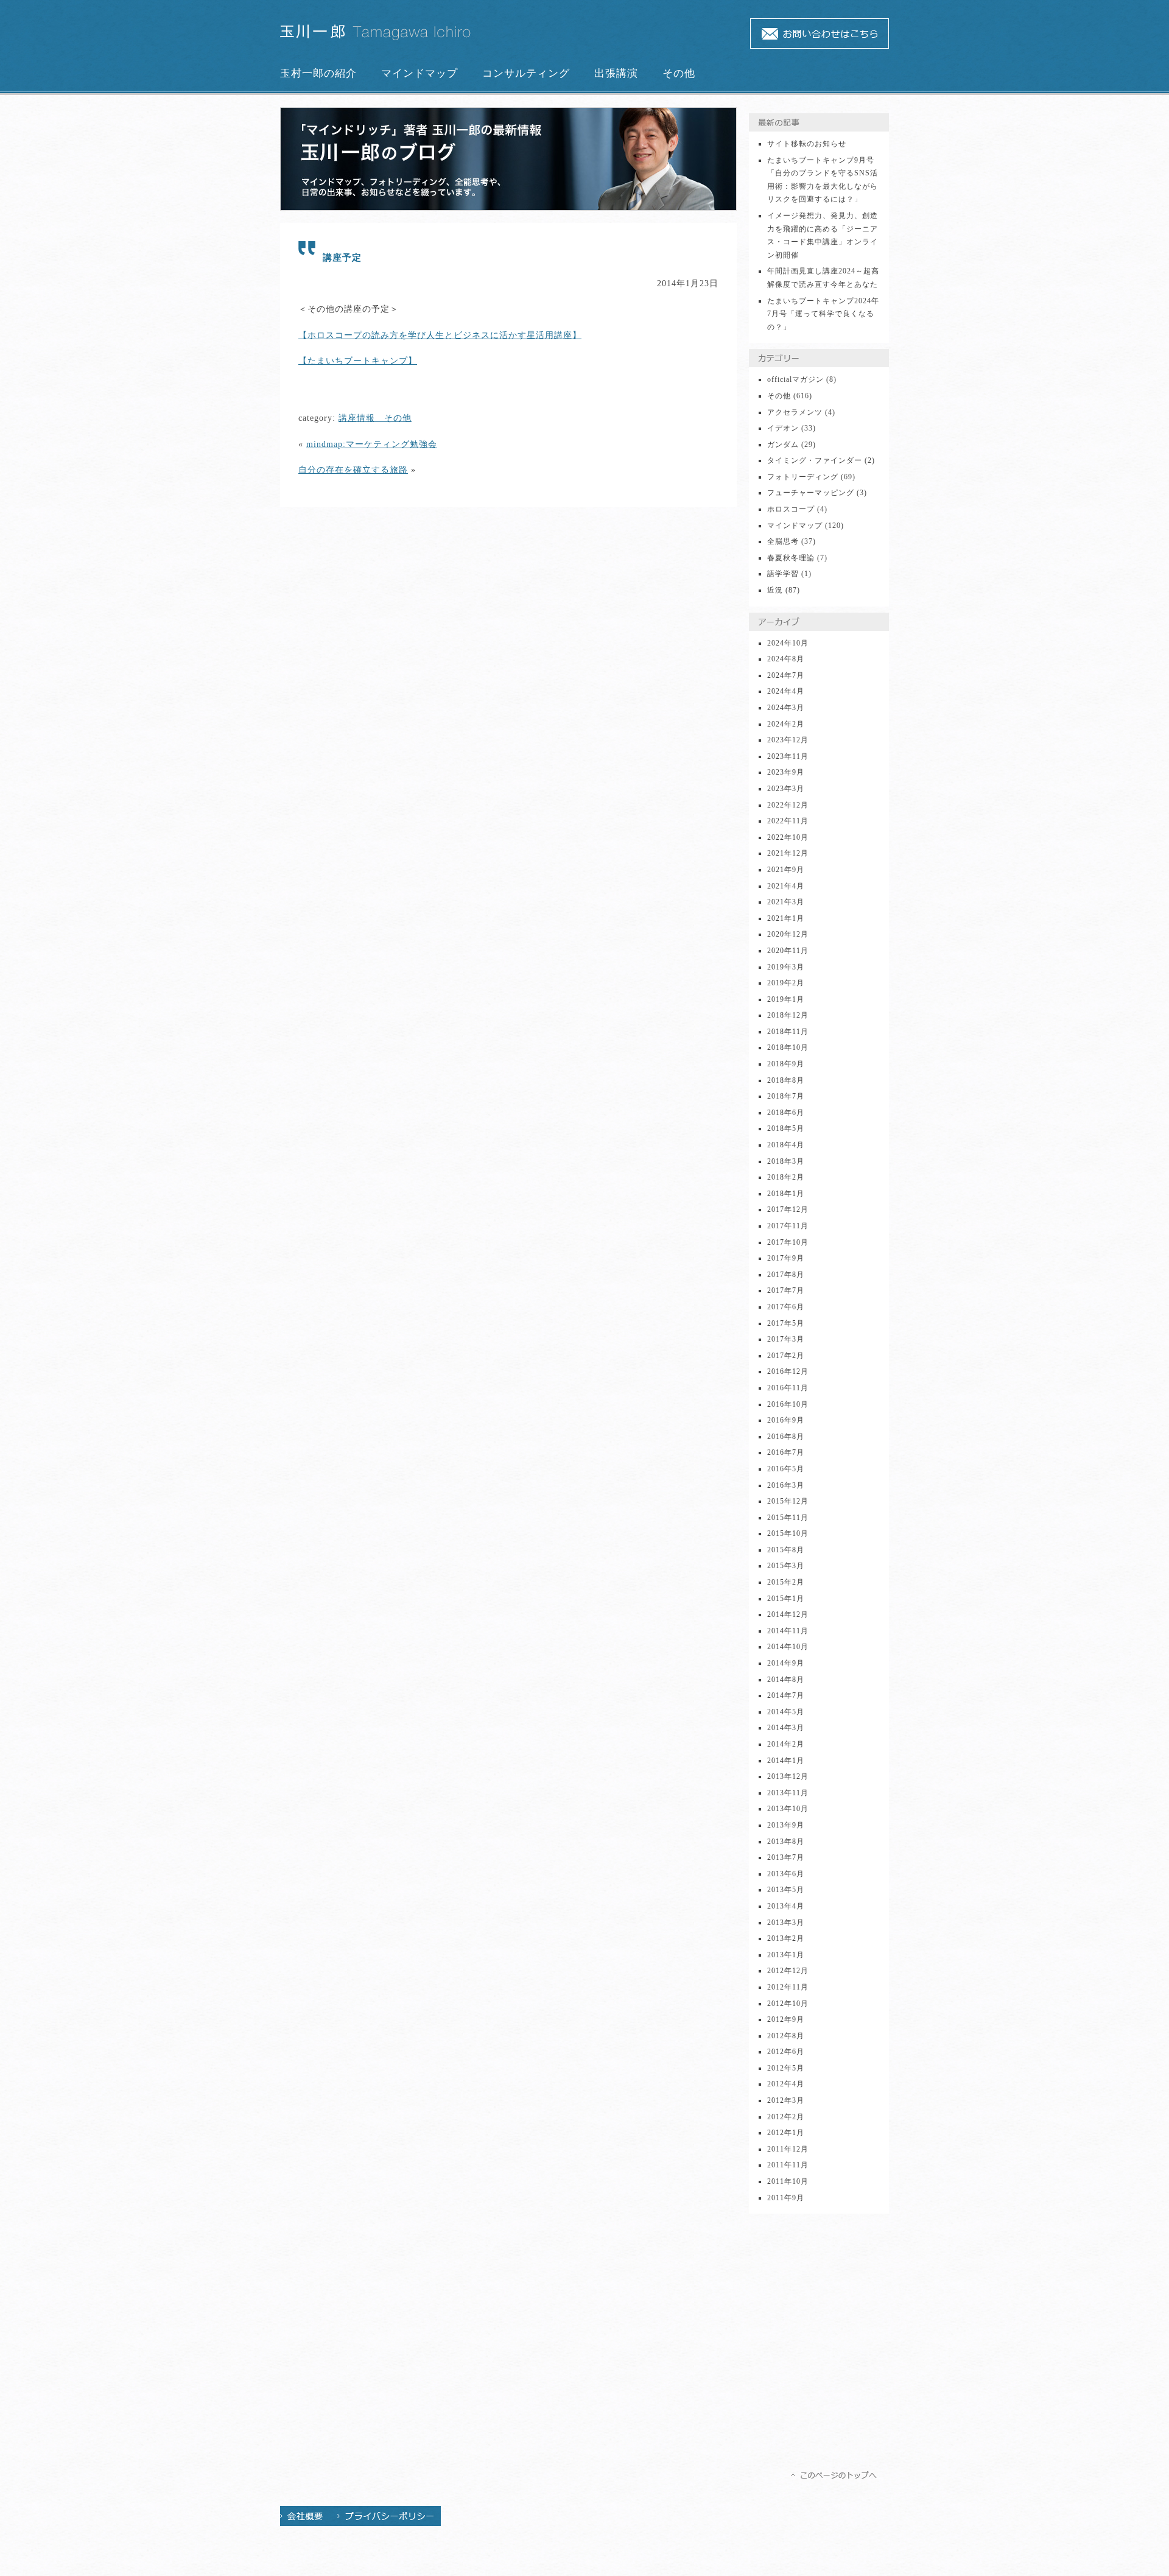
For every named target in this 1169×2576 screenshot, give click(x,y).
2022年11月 (788, 821)
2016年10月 (788, 1404)
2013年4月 (786, 1906)
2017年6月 (786, 1307)
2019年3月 (786, 967)
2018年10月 (788, 1047)
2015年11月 (788, 1518)
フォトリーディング (803, 477)
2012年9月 (786, 2019)
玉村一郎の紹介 (318, 73)
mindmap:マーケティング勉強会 (372, 444)
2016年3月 (786, 1485)
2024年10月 (788, 643)
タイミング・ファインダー (815, 460)
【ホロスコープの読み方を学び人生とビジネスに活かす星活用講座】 (440, 335)
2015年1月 (786, 1599)
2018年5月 (786, 1128)
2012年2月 (786, 2117)
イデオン (783, 428)
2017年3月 (786, 1339)
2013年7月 (786, 1857)
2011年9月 (786, 2198)
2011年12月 (788, 2149)
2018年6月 (786, 1113)
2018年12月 (788, 1015)
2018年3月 (786, 1161)
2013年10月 (788, 1809)
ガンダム (783, 445)
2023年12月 (788, 740)
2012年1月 (786, 2133)
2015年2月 (786, 1582)
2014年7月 (786, 1695)
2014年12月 (788, 1614)
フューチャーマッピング (811, 493)
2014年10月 (788, 1647)
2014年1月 (786, 1761)
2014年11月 (788, 1631)
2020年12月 (788, 934)
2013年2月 (786, 1938)
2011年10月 (788, 2181)
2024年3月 (786, 708)
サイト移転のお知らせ (807, 144)
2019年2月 (786, 983)
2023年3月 (786, 789)
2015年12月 (788, 1501)
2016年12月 (788, 1371)
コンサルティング (526, 73)
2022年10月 (788, 837)
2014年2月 (786, 1744)
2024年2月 (786, 724)
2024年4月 (786, 691)
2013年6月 (786, 1874)
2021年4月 (786, 886)
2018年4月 (786, 1145)
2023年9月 (786, 772)
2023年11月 (788, 756)
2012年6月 (786, 2052)
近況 (775, 590)
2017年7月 (786, 1290)
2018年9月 (786, 1064)
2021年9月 (786, 870)
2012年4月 (786, 2084)
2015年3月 (786, 1566)
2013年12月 (788, 1776)
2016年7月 (786, 1452)
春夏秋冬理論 (791, 558)
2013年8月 (786, 1842)
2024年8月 (786, 659)
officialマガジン (795, 379)
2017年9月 (786, 1258)
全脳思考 (783, 541)
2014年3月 (786, 1728)
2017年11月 (788, 1226)
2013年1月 (786, 1955)
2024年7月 (786, 675)
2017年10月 (788, 1242)
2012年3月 (786, 2100)
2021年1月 (786, 918)
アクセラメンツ (795, 412)
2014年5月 (786, 1712)
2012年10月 (788, 2004)
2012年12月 (788, 1971)
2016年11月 (788, 1388)
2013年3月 (786, 1923)
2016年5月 (786, 1469)
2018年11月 (788, 1032)
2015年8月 (786, 1550)
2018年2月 (786, 1177)
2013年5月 (786, 1890)
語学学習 (783, 574)
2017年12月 (788, 1209)
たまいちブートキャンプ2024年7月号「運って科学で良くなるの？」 (823, 314)
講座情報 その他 (375, 418)
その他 (679, 73)
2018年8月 (786, 1080)
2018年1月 (786, 1194)
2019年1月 (786, 999)
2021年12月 (788, 853)
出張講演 (616, 73)
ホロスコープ (791, 509)
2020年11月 (788, 951)
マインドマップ (420, 73)
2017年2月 (786, 1356)
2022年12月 (788, 805)
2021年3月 (786, 902)
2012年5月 (786, 2068)
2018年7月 (786, 1096)
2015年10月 (788, 1533)
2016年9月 (786, 1420)
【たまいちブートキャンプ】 (358, 361)
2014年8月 (786, 1680)
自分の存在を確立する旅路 (353, 470)
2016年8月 (786, 1437)
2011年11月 (788, 2165)
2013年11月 (788, 1793)
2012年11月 (788, 1987)
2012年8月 (786, 2036)
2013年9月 (786, 1825)
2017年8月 (786, 1275)
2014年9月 (786, 1663)
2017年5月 (786, 1323)
